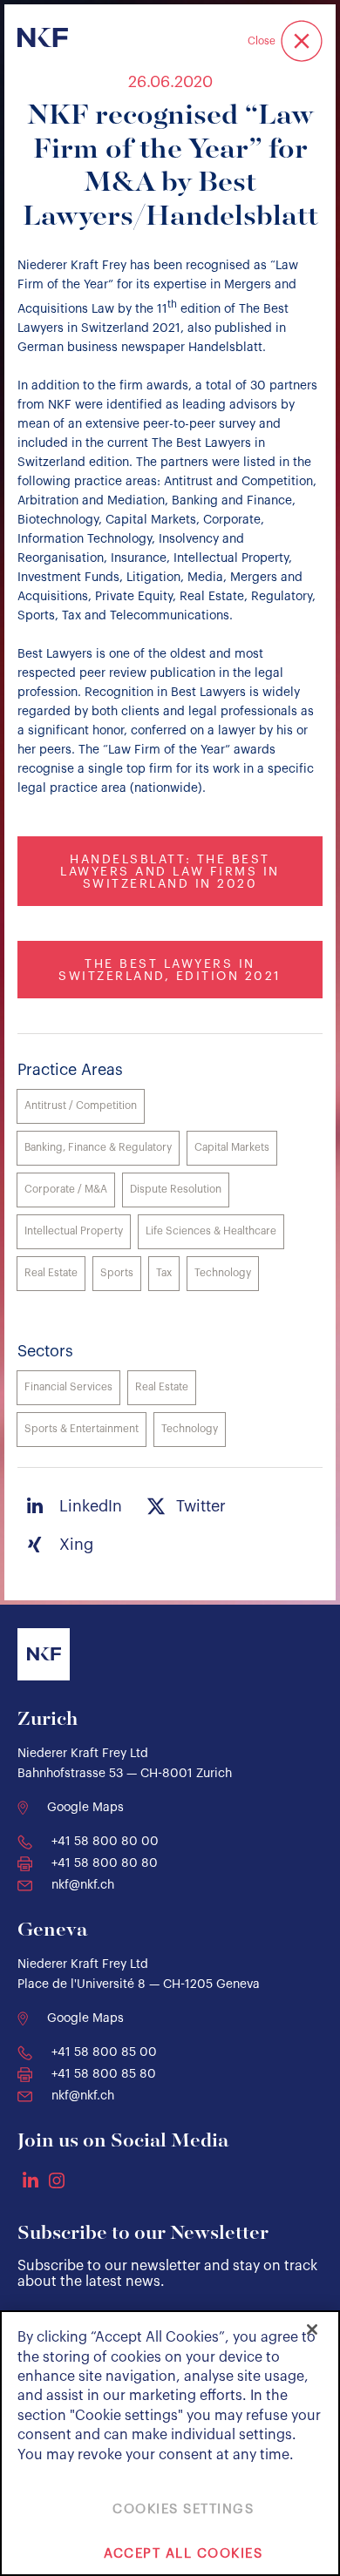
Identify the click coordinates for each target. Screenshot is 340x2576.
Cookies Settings (183, 2509)
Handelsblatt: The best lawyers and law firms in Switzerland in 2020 (170, 872)
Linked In (31, 2180)
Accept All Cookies (183, 2554)
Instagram (57, 2180)
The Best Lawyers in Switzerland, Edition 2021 (170, 970)
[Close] (312, 2329)
